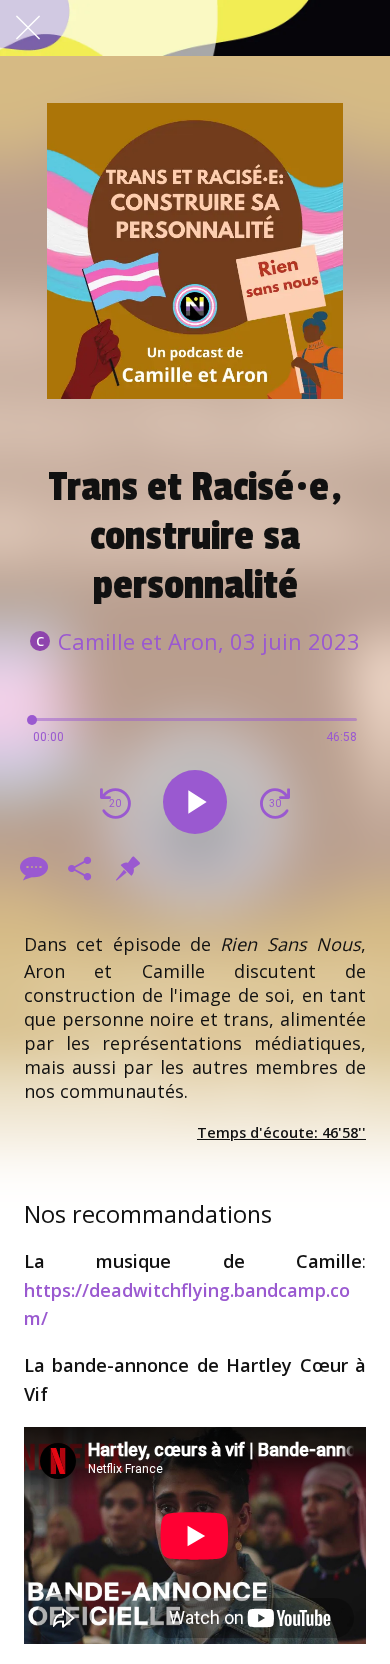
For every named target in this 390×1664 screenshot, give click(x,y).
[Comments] (32, 868)
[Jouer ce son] (195, 802)
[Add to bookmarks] (128, 868)
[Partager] (80, 868)
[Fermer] (28, 28)
